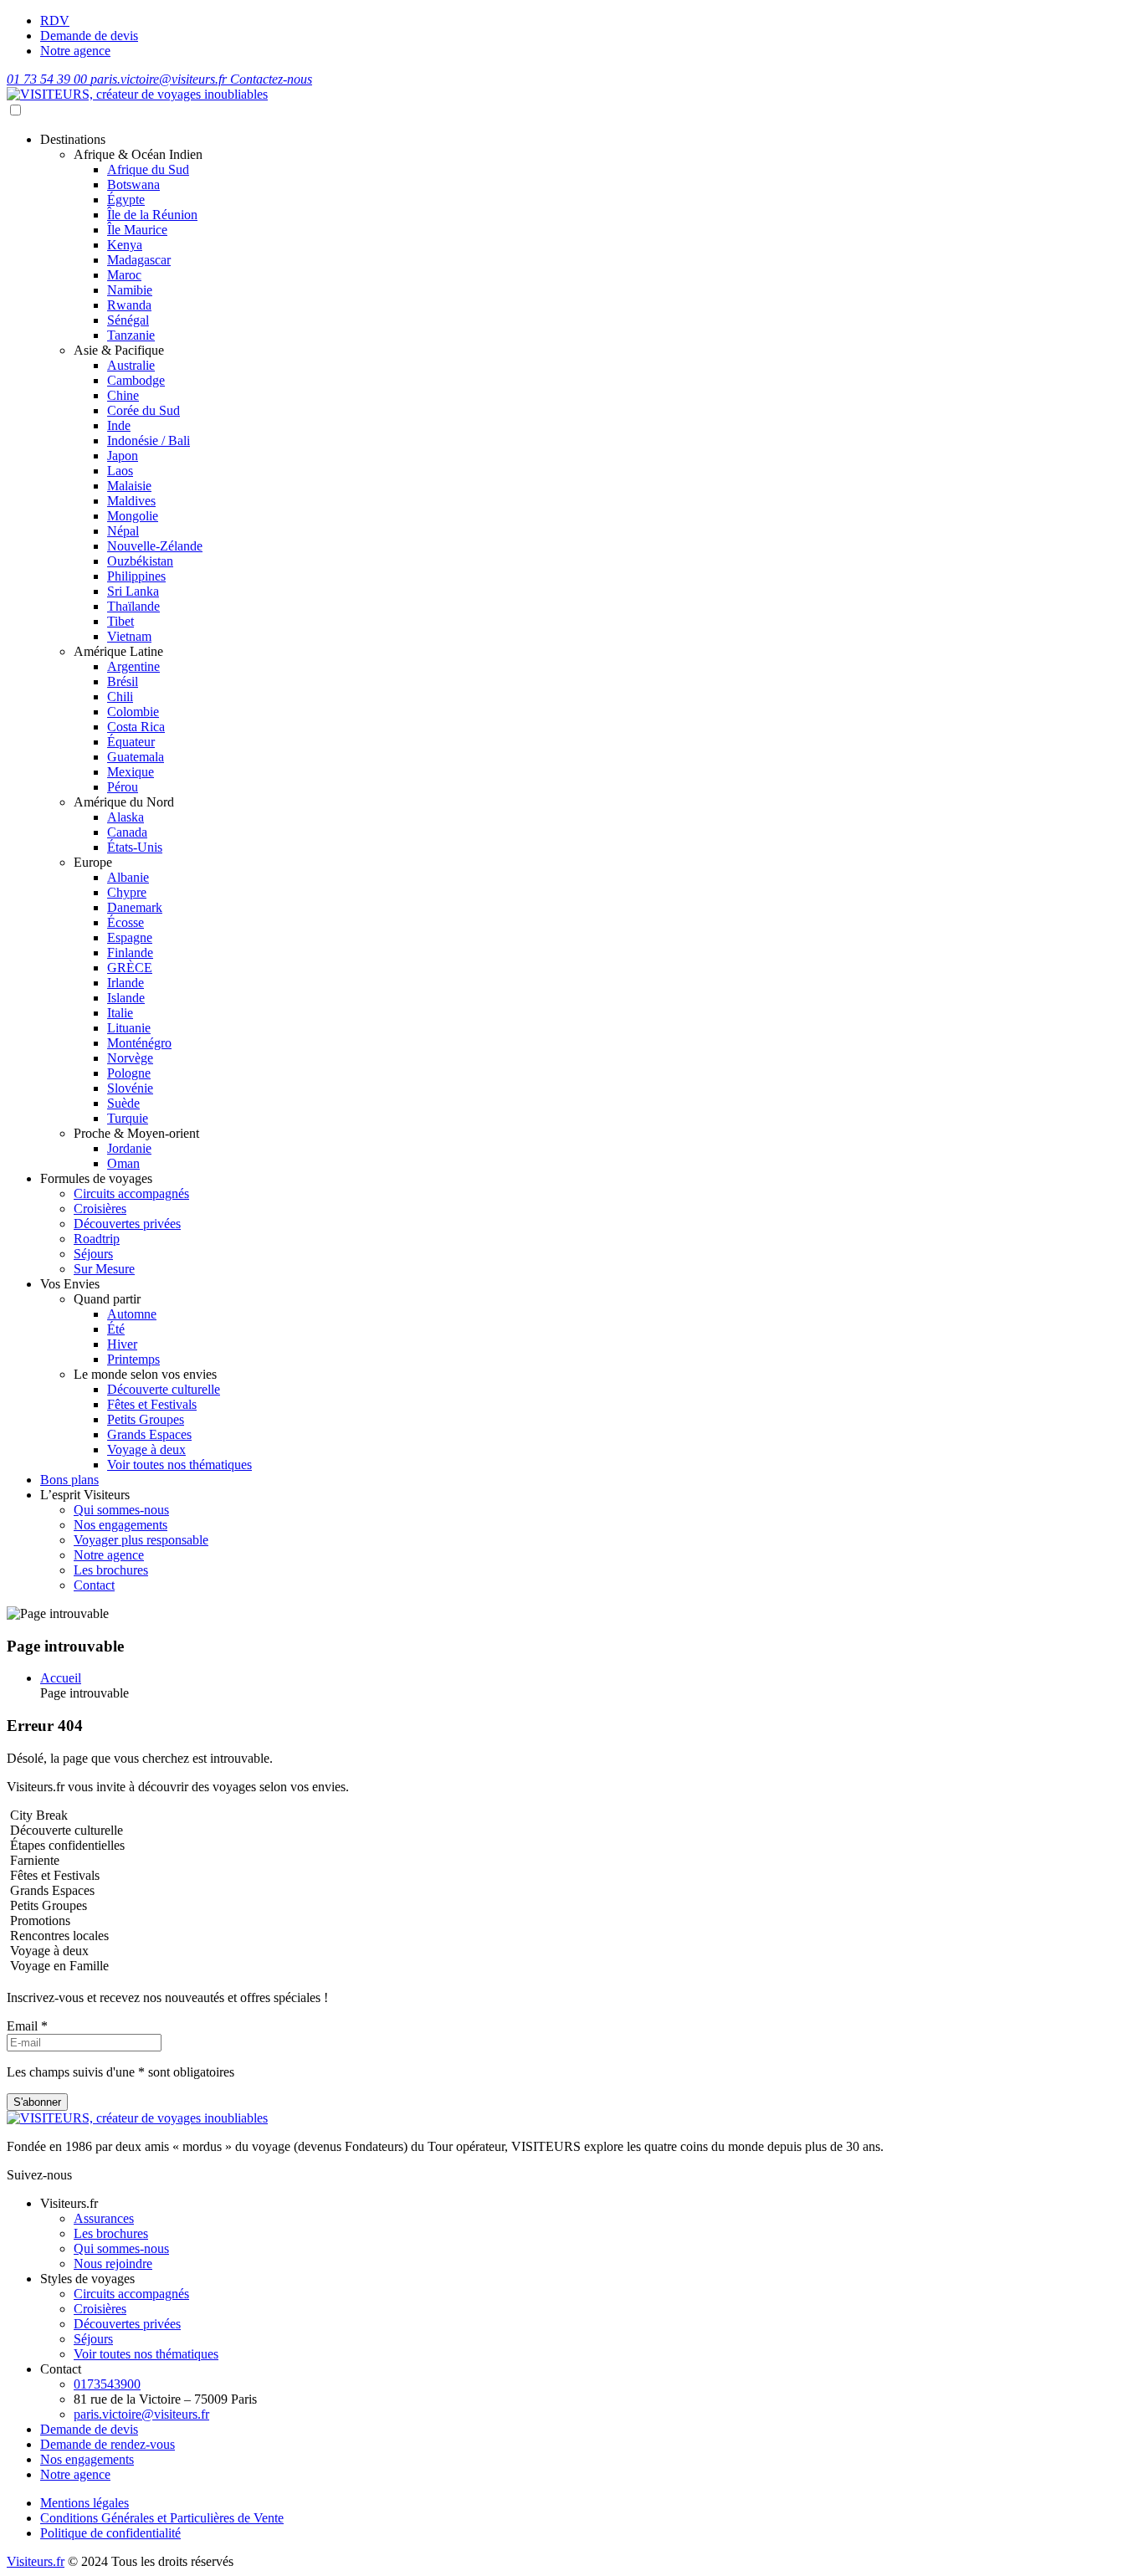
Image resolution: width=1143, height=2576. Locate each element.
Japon (123, 456)
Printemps (133, 1359)
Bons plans (69, 1480)
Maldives (131, 501)
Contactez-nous (271, 79)
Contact (94, 1585)
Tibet (120, 621)
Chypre (127, 892)
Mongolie (133, 516)
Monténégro (139, 1043)
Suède (123, 1103)
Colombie (133, 712)
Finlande (130, 953)
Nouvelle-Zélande (155, 546)
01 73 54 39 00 (49, 79)
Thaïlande (133, 606)
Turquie (128, 1118)
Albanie (128, 877)
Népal (123, 531)
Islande (126, 998)
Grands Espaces (149, 1434)
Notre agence (75, 51)
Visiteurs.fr (36, 2561)
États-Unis (135, 847)
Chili (120, 696)
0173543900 (107, 2384)
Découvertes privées (127, 1224)
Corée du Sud (144, 410)
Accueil (61, 1678)
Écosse (126, 922)
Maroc (124, 275)
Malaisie (129, 486)
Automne (132, 1314)
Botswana (133, 184)
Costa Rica (136, 727)
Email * (27, 2026)
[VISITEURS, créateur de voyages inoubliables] (137, 94)
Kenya (125, 245)
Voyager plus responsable (141, 1540)
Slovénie (130, 1088)
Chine (123, 395)
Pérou (123, 787)
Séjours (93, 1254)
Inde (119, 425)
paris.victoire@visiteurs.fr (160, 79)
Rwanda (129, 305)
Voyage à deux (146, 1449)
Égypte (126, 200)
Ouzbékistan (140, 561)
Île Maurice (137, 230)
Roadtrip (97, 1239)
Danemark (135, 907)
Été (116, 1329)
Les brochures (111, 1570)
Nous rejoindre (113, 2264)
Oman (123, 1163)
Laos (120, 471)
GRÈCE (130, 968)
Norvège (130, 1058)
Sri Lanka (133, 591)
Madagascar (139, 260)
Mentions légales (85, 2503)
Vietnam (129, 636)
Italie (120, 1013)
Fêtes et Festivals (152, 1404)
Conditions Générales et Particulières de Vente (162, 2518)
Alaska (126, 817)
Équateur (131, 742)
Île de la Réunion (152, 215)
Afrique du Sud (148, 169)
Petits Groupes (146, 1419)
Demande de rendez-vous (108, 2444)
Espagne (130, 937)
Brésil (123, 681)
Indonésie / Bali (149, 440)
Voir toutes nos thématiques (179, 1465)
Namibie (130, 290)
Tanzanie (131, 335)
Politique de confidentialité (110, 2533)
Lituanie (129, 1028)
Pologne (129, 1073)
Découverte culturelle (164, 1389)
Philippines (136, 576)
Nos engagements (120, 1525)
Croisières (100, 1209)
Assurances (104, 2218)
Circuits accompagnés (131, 1193)
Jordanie (129, 1148)
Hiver (122, 1344)
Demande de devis (89, 36)
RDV (55, 20)
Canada (127, 832)
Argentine (133, 666)
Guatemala (136, 757)
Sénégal (128, 320)
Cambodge (136, 380)
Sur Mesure (104, 1269)
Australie (131, 365)
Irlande (126, 983)
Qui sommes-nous (121, 1510)
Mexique (131, 772)
